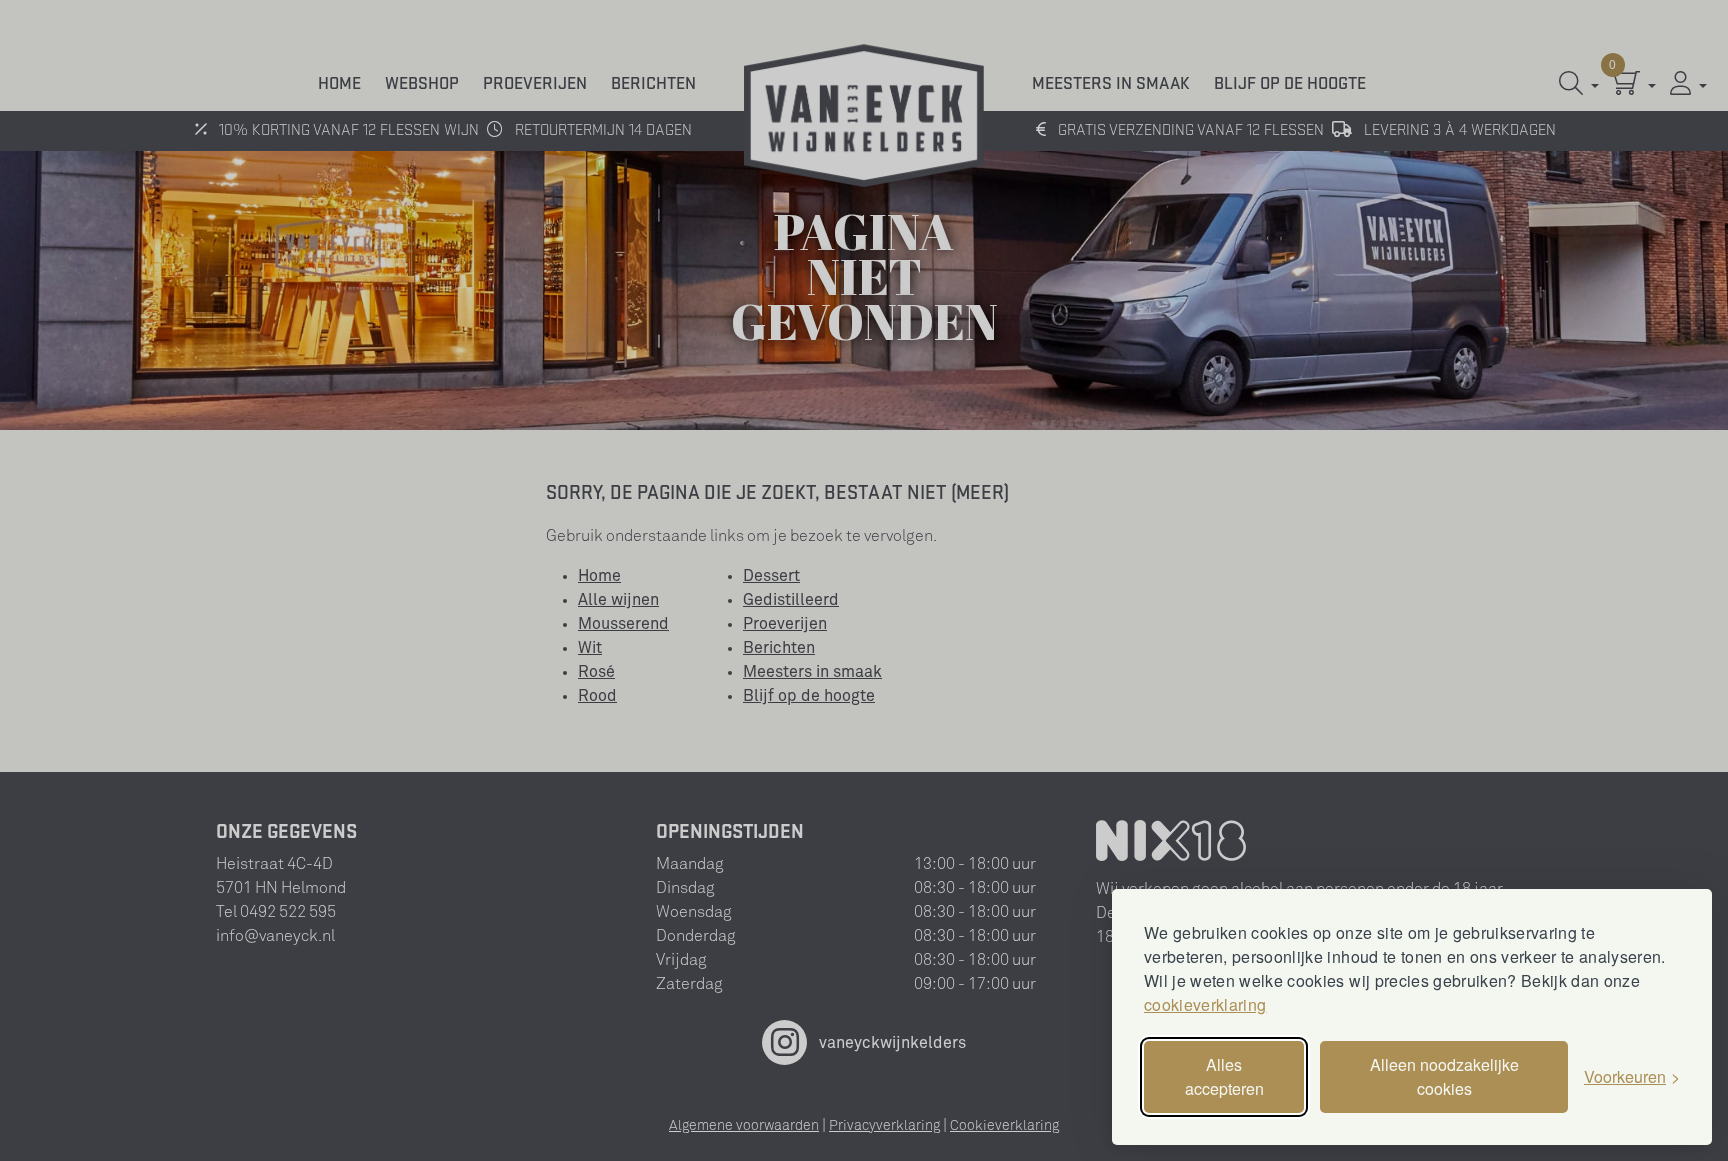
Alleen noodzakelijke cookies (1444, 1076)
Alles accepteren (1224, 1076)
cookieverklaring (1205, 1004)
